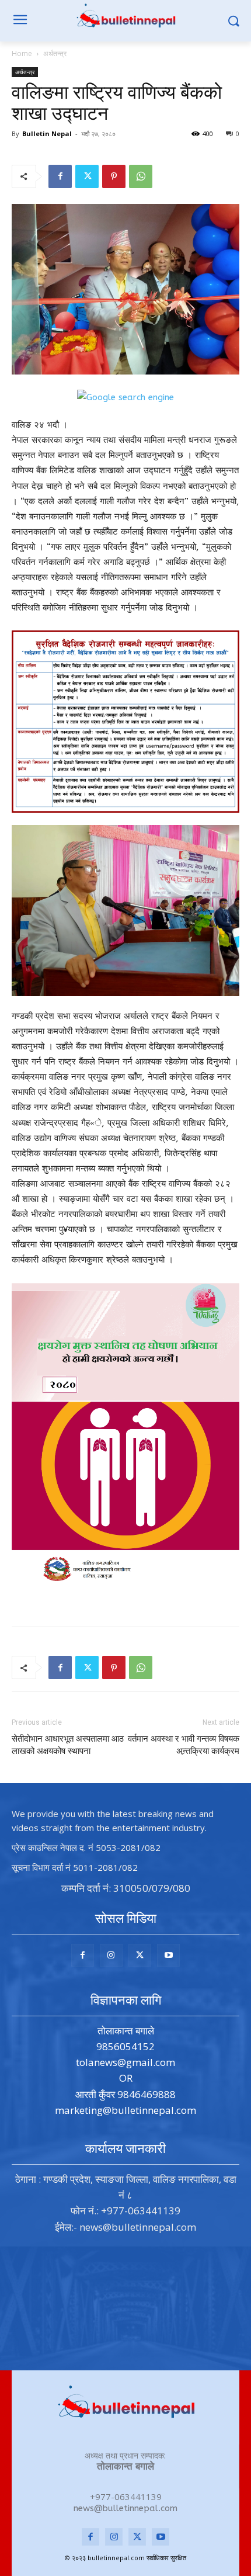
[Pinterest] (114, 176)
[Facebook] (60, 176)
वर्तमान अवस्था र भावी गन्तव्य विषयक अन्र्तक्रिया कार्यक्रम (184, 1745)
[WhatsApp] (141, 176)
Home (22, 53)
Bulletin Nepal (47, 134)
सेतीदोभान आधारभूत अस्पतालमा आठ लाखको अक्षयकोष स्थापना (68, 1745)
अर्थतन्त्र (55, 53)
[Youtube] (168, 1955)
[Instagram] (111, 1955)
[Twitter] (87, 176)
